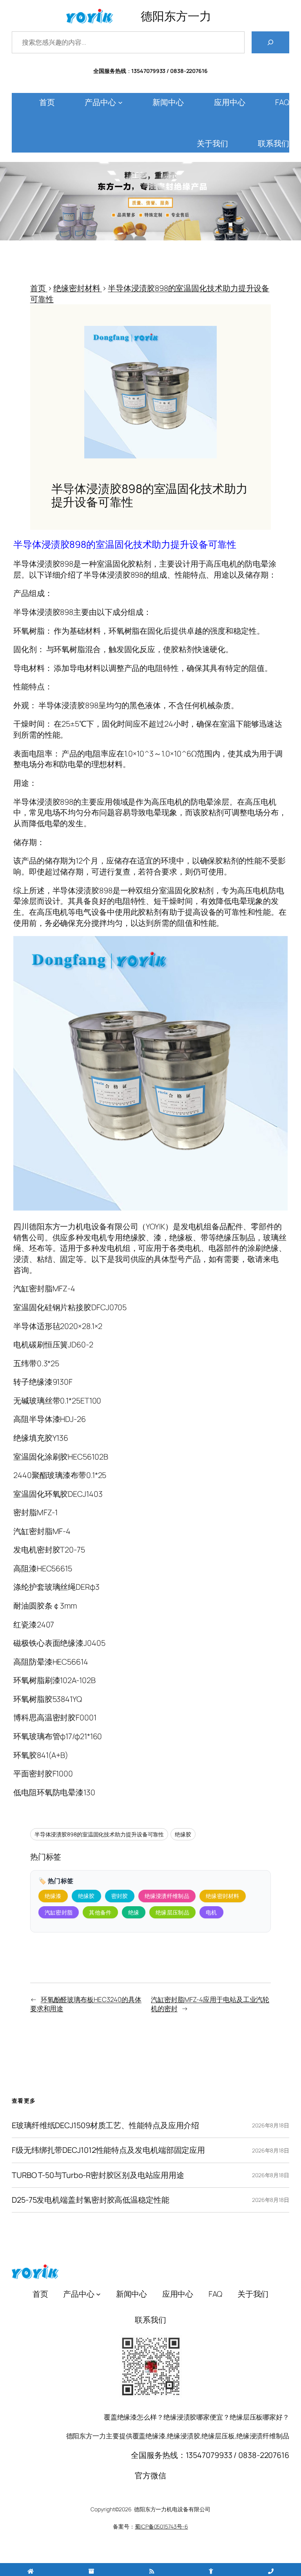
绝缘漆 (53, 1896)
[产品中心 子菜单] (120, 102)
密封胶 (120, 1896)
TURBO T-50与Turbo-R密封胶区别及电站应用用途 (98, 2175)
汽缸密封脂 (59, 1912)
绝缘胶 (183, 1834)
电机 (211, 1912)
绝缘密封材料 (223, 1896)
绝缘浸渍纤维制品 (167, 1896)
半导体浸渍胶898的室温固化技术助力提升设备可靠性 (99, 1834)
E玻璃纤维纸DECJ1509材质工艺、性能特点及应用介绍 (105, 2125)
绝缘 (134, 1912)
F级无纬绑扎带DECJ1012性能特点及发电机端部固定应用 (108, 2150)
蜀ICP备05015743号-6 (161, 2526)
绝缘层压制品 (172, 1912)
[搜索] (270, 42)
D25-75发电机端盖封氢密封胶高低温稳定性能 (91, 2200)
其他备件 (100, 1912)
